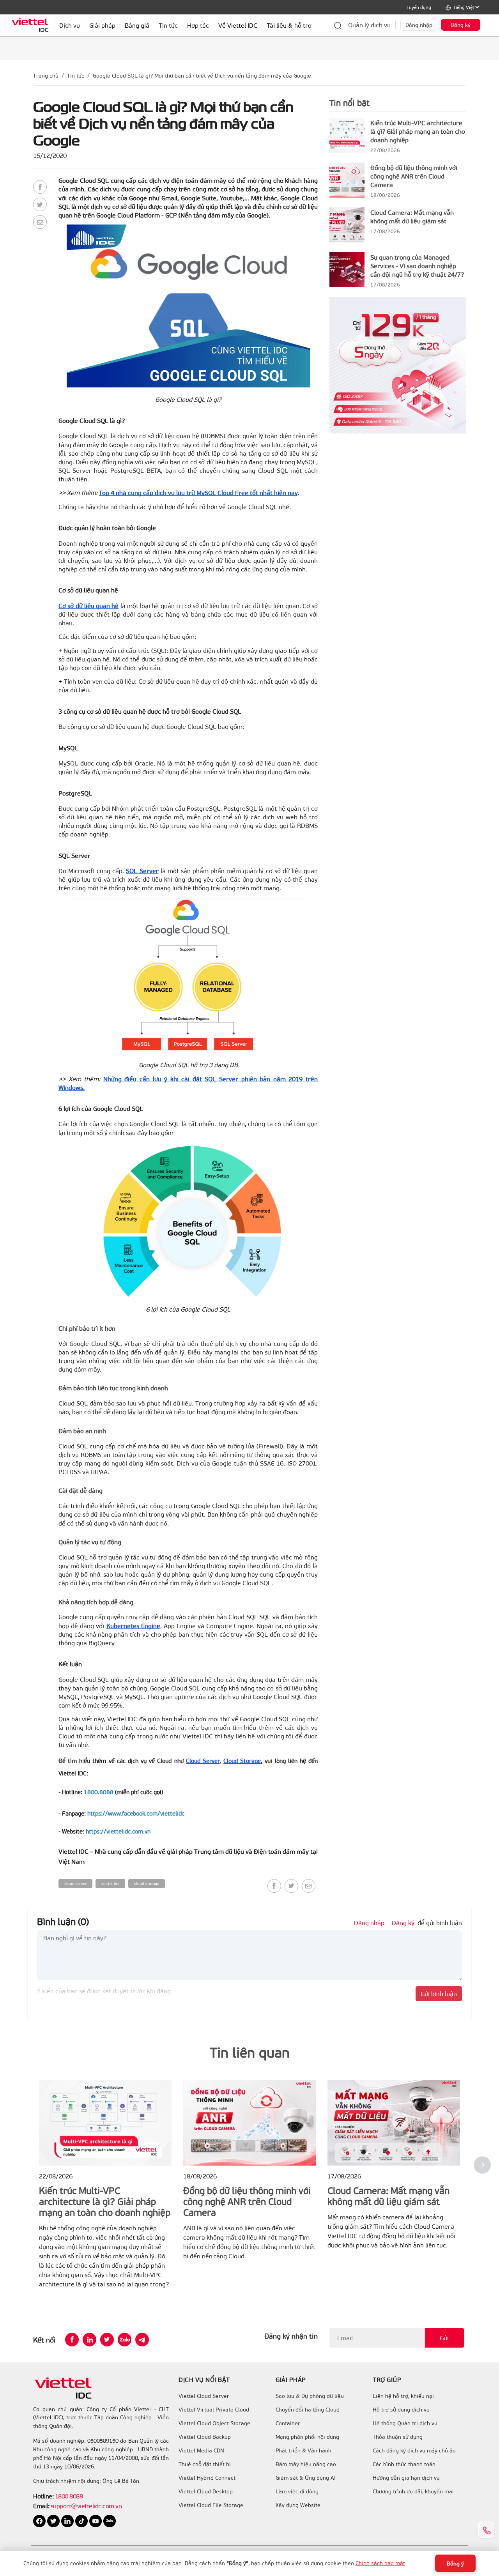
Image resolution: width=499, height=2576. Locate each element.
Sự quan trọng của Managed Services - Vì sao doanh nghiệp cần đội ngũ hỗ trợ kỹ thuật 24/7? (417, 266)
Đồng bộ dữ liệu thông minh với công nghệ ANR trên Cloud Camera (414, 176)
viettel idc (110, 1883)
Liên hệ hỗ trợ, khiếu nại (403, 2396)
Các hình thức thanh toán (404, 2464)
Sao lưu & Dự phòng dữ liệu (310, 2396)
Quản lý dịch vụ (369, 25)
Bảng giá (137, 25)
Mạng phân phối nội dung (307, 2437)
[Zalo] (125, 2340)
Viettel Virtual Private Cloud (214, 2410)
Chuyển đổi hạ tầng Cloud (308, 2410)
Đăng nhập (419, 25)
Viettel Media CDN (201, 2450)
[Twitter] (40, 204)
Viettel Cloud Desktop (206, 2491)
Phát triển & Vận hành (303, 2450)
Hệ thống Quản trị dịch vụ (405, 2423)
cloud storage (147, 1883)
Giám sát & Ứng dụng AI (306, 2478)
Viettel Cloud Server (204, 2396)
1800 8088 (69, 2496)
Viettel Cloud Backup (205, 2437)
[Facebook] (40, 187)
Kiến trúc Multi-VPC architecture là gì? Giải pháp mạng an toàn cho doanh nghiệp (418, 131)
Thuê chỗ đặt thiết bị (205, 2464)
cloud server (75, 1883)
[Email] (40, 222)
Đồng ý (455, 2563)
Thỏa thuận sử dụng (398, 2437)
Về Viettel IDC (238, 25)
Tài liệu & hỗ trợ (289, 25)
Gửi (444, 2338)
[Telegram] (142, 2340)
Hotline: (43, 2496)
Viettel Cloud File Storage (211, 2505)
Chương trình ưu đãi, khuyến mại (413, 2491)
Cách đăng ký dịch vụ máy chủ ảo (414, 2450)
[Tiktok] (82, 2520)
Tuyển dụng (419, 7)
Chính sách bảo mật (380, 2563)
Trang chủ (46, 75)
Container (288, 2423)
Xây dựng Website (298, 2505)
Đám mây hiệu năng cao (306, 2464)
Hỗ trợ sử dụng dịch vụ (401, 2410)
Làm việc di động (297, 2491)
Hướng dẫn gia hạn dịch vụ (406, 2478)
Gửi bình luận (439, 1993)
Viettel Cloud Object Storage (214, 2423)
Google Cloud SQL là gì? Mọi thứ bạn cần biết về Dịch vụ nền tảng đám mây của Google (202, 75)
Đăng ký (461, 25)
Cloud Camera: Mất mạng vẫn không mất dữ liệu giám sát (412, 217)
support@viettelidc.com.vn (85, 2506)
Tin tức (76, 75)
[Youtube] (96, 2520)
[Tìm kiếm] (338, 25)
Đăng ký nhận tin (291, 2336)
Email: (41, 2506)
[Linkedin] (89, 2340)
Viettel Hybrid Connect (207, 2478)
